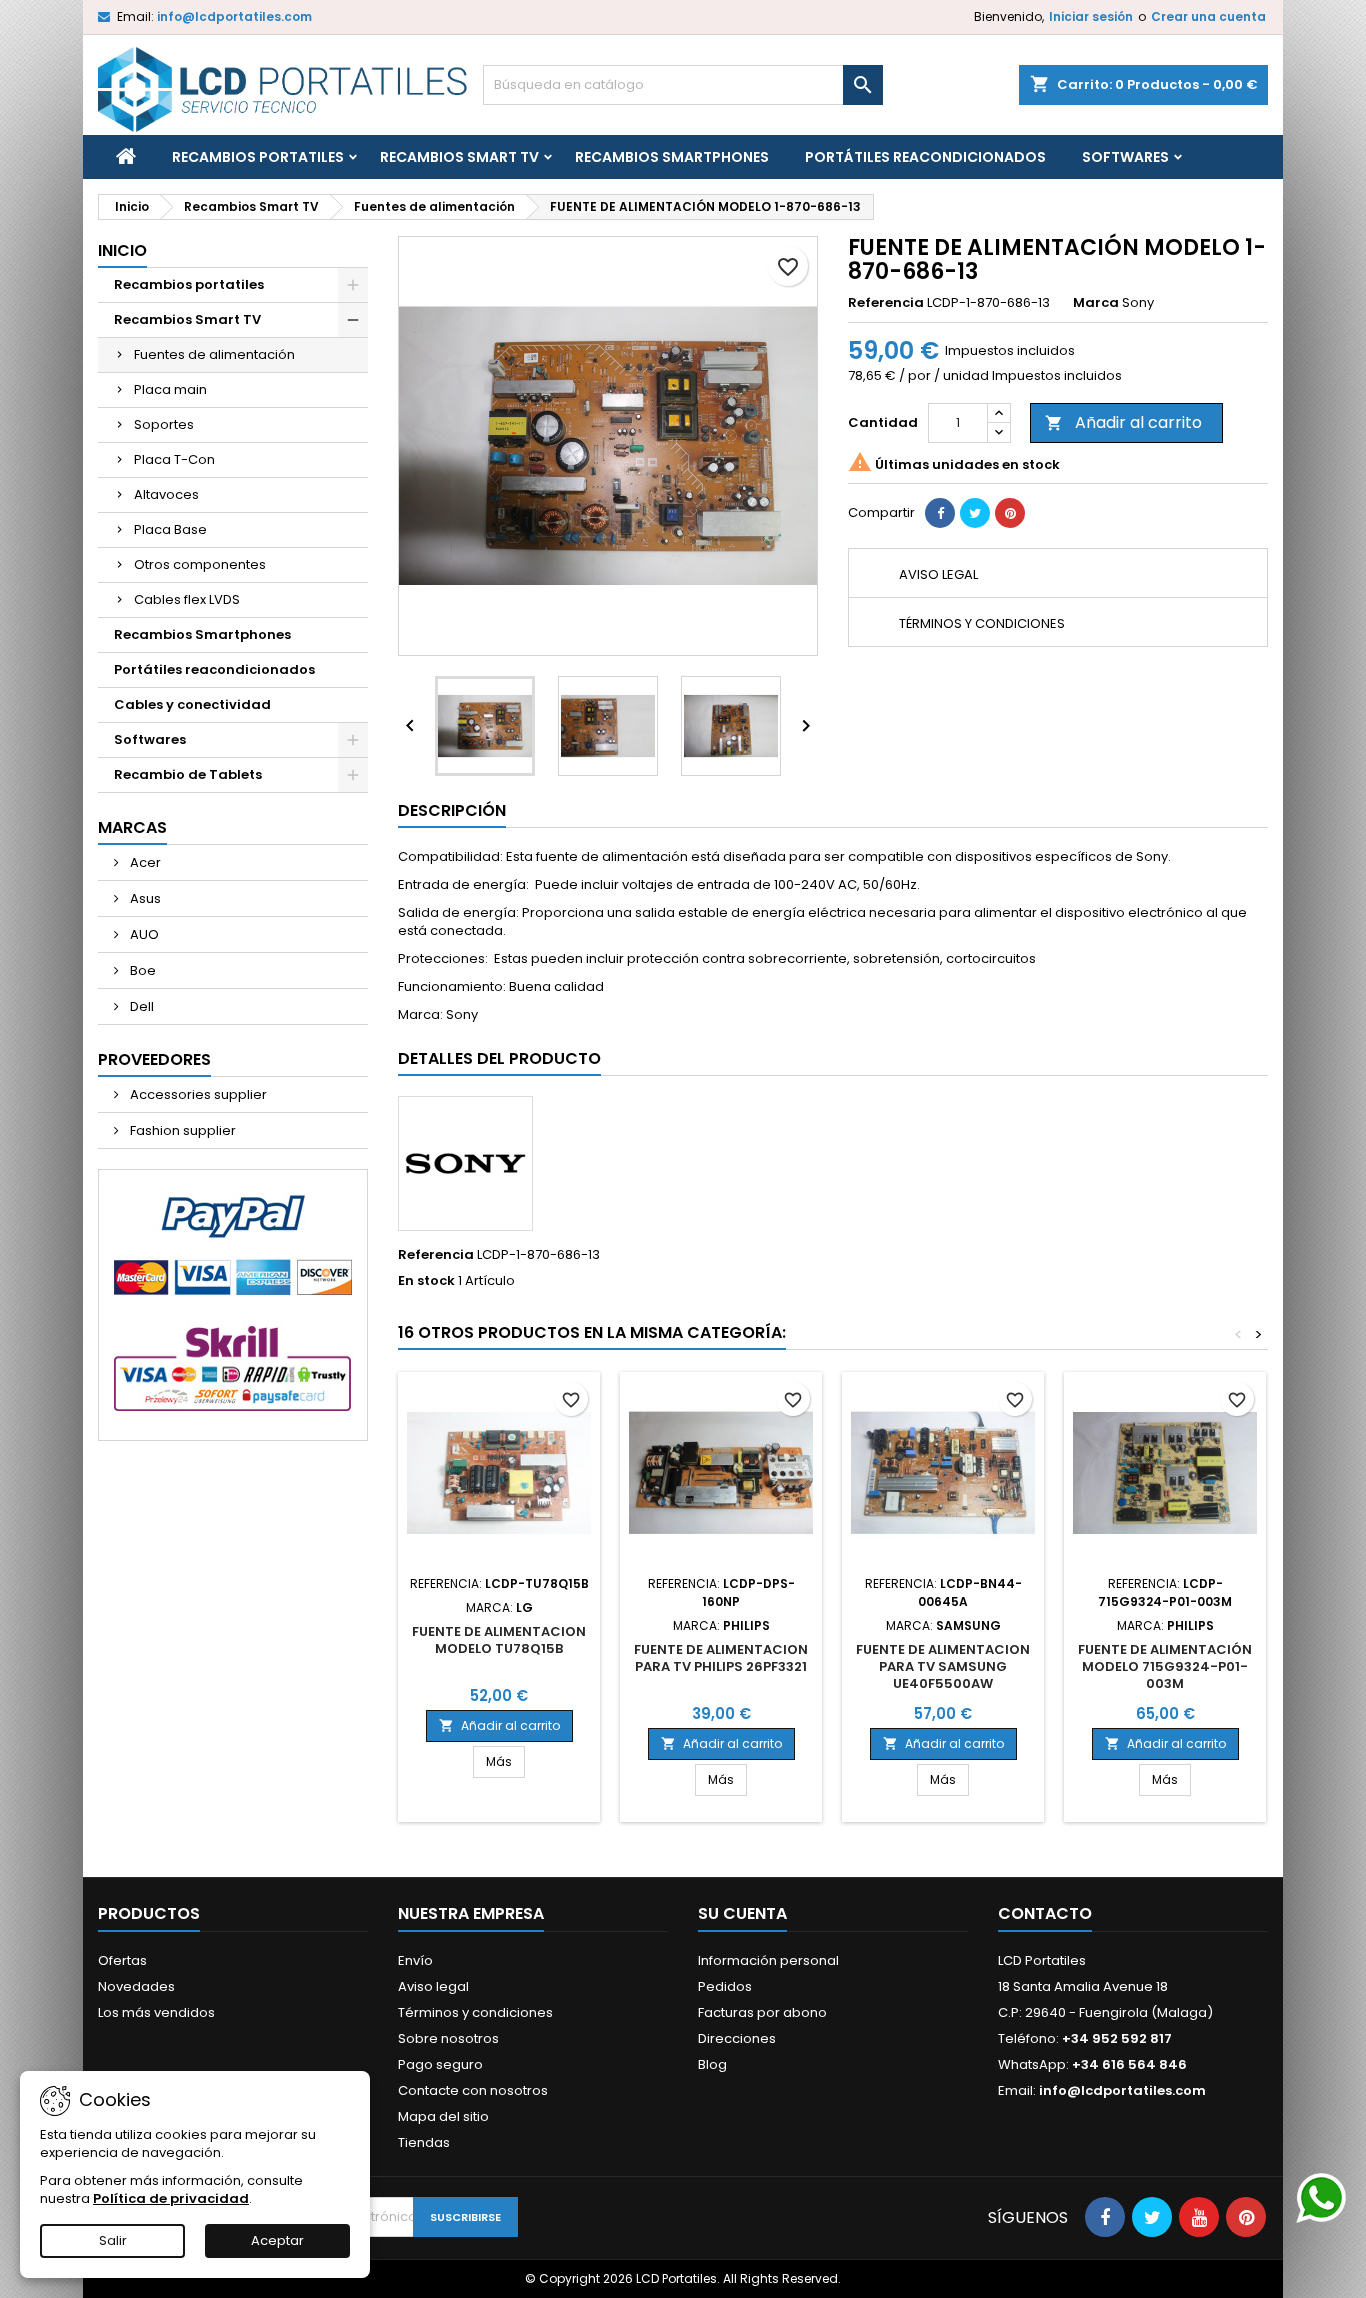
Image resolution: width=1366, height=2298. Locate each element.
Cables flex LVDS (187, 599)
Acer (144, 862)
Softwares (1125, 157)
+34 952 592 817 (1117, 2038)
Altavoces (166, 494)
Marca (1096, 303)
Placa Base (170, 529)
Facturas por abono (762, 2012)
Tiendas (424, 2142)
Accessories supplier (197, 1094)
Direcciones (737, 2038)
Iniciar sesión (1091, 16)
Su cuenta (742, 1913)
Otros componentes (200, 564)
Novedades (136, 1986)
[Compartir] (940, 513)
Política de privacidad (171, 2198)
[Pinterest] (1010, 513)
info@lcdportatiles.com (234, 16)
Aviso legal (433, 1986)
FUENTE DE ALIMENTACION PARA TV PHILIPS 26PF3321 (721, 1658)
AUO (143, 934)
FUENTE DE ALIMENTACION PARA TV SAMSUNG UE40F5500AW (943, 1666)
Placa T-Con (174, 459)
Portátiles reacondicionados (925, 157)
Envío (415, 1960)
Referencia (886, 303)
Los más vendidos (156, 2012)
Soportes (164, 424)
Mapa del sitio (443, 2116)
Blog (712, 2064)
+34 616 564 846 (1129, 2064)
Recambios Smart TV (459, 157)
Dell (140, 1006)
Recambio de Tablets (188, 774)
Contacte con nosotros (473, 2090)
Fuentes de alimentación (214, 354)
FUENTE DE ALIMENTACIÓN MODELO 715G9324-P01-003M (1165, 1666)
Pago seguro (440, 2064)
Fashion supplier (181, 1130)
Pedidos (725, 1986)
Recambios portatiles (258, 157)
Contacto (1045, 1913)
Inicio (122, 250)
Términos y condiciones (475, 2012)
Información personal (768, 1960)
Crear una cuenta (1208, 16)
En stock (426, 1281)
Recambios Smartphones (672, 157)
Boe (141, 970)
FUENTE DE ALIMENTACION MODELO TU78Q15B (499, 1640)
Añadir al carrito (1123, 422)
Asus (144, 898)
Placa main (170, 389)
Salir (113, 2240)
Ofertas (122, 1960)
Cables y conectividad (192, 704)
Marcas (132, 827)
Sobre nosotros (448, 2038)
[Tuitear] (975, 513)
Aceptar (277, 2240)
